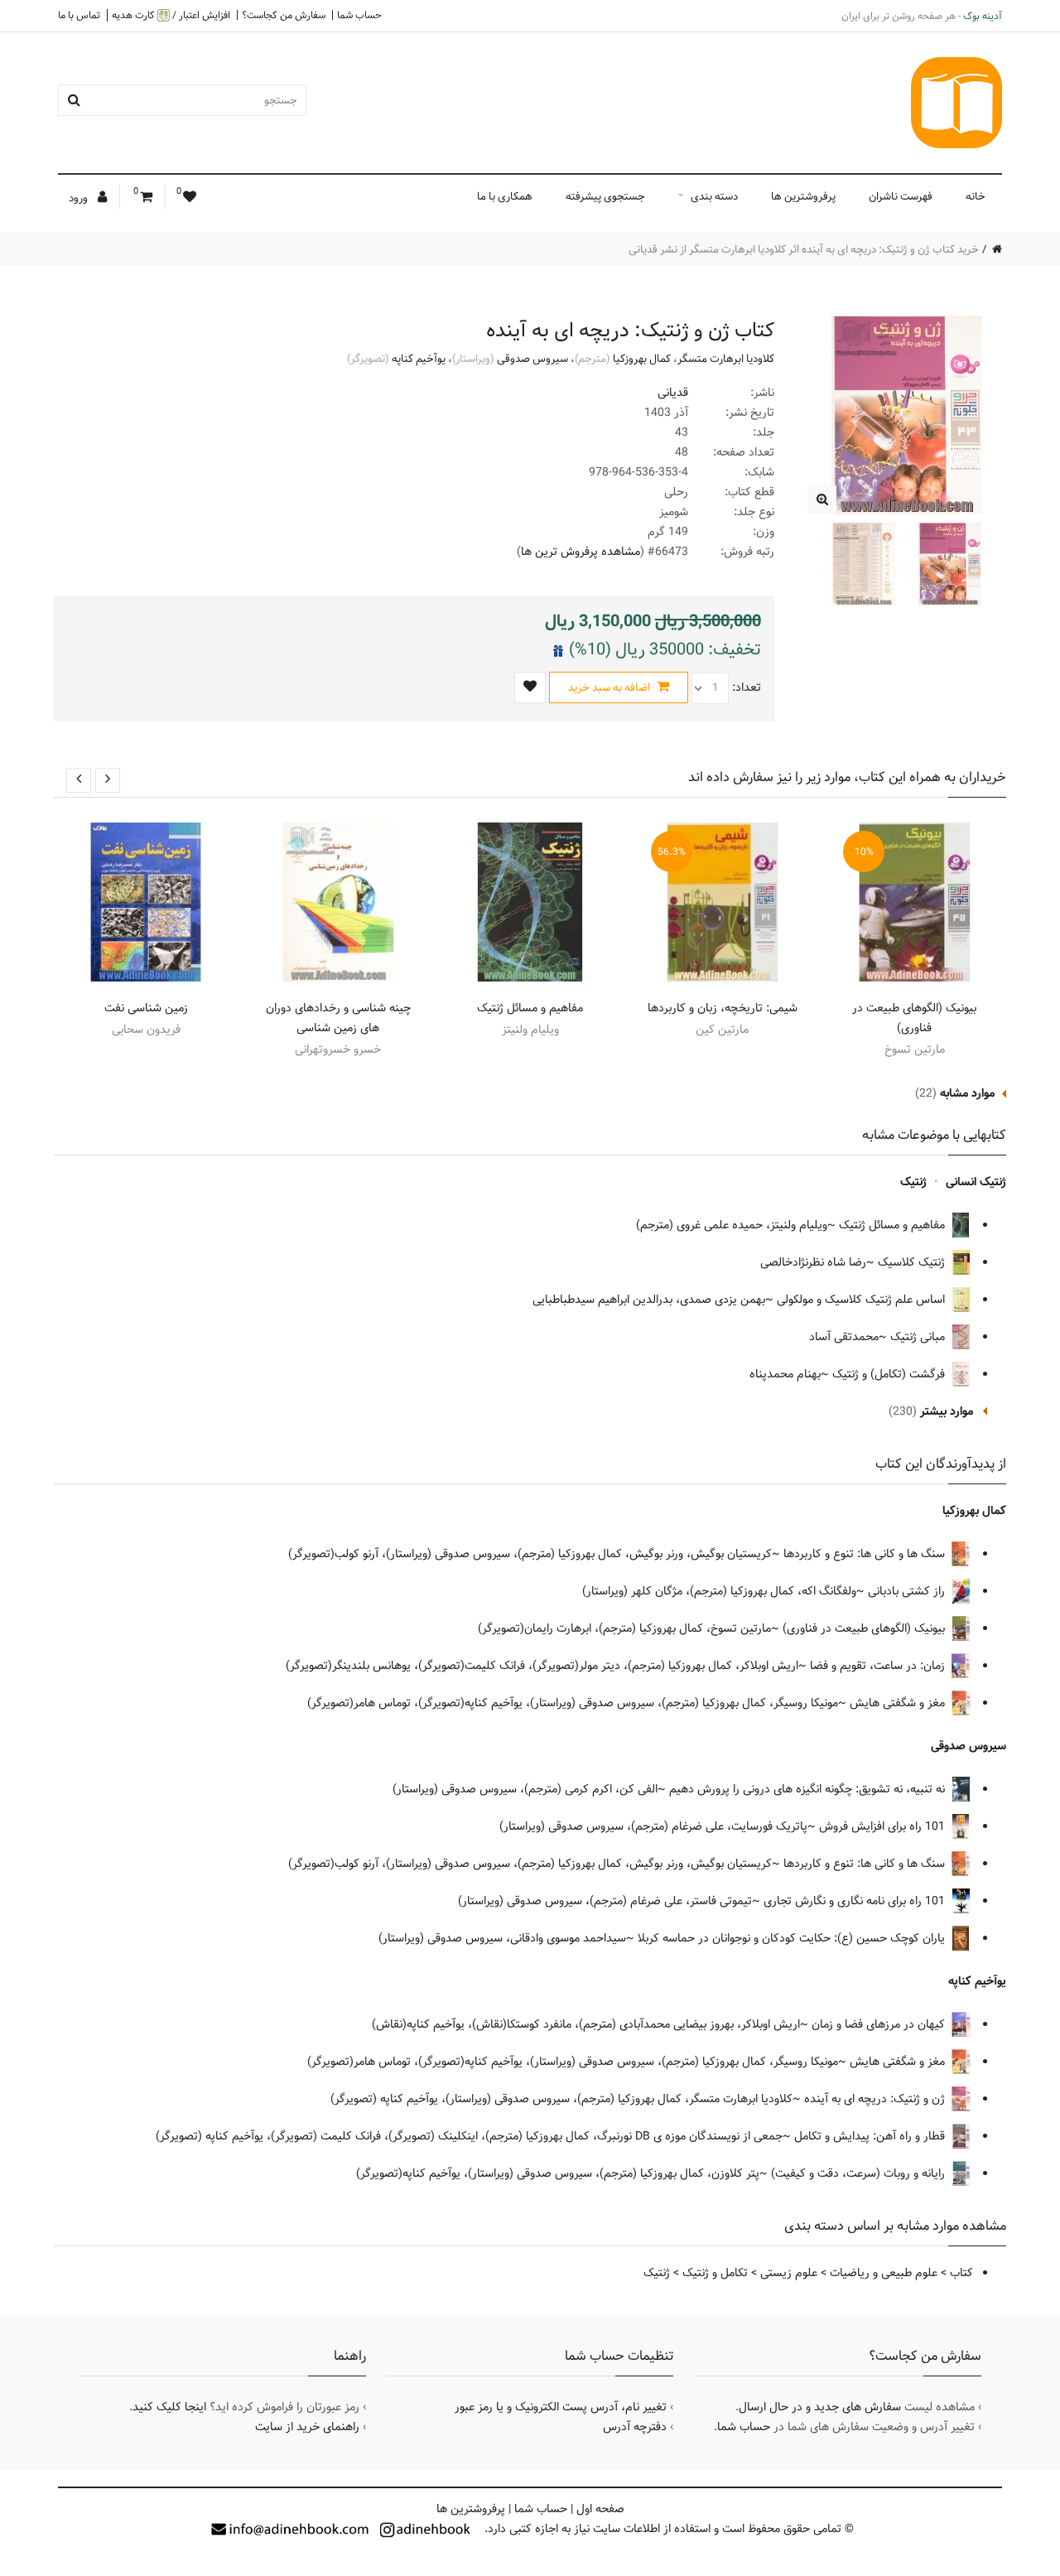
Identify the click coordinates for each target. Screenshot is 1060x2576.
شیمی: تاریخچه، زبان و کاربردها (723, 1008)
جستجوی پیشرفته (605, 196)
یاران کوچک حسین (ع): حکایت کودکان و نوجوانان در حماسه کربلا (793, 1938)
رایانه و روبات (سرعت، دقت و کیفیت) (860, 2173)
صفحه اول (600, 2509)
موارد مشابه (967, 1093)
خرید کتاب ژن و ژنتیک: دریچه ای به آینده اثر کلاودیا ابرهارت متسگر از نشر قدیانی (804, 249)
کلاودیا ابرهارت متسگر (726, 359)
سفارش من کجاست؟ (284, 15)
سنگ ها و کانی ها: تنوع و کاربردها (866, 1554)
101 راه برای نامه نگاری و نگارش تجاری (856, 1901)
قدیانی (673, 393)
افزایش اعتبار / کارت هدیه (171, 15)
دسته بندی (714, 196)
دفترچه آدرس (635, 2427)
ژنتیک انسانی (976, 1182)
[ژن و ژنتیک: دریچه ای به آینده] (822, 500)
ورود (79, 198)
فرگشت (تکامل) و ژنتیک (890, 1374)
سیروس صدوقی (532, 359)
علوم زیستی (789, 2273)
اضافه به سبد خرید (610, 687)
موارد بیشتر (947, 1411)
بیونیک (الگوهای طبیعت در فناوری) (914, 1018)
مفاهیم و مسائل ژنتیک (530, 1008)
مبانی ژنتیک (919, 1337)
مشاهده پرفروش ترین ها (581, 552)
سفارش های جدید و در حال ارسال (820, 2407)
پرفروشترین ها (803, 196)
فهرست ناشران (901, 196)
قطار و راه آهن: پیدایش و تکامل (871, 2136)
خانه (976, 196)
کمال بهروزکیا (642, 359)
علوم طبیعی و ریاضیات (884, 2273)
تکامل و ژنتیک (715, 2273)
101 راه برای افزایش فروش (884, 1826)
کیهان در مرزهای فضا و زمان (880, 2024)
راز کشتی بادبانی (908, 1591)
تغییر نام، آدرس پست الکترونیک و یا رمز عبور (561, 2407)
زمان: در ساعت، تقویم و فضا (879, 1666)
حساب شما (359, 15)
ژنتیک (913, 1182)
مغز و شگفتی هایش (899, 1703)
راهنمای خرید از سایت (307, 2427)
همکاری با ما (505, 196)
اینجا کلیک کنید (169, 2407)
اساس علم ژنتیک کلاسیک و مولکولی (862, 1300)
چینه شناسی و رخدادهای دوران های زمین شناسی (338, 1018)
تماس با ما (79, 15)
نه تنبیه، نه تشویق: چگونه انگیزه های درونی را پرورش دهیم (809, 1789)
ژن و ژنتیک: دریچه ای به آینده (876, 2099)
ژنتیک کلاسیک (913, 1262)
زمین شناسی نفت (146, 1008)
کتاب (961, 2273)
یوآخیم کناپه (419, 359)
